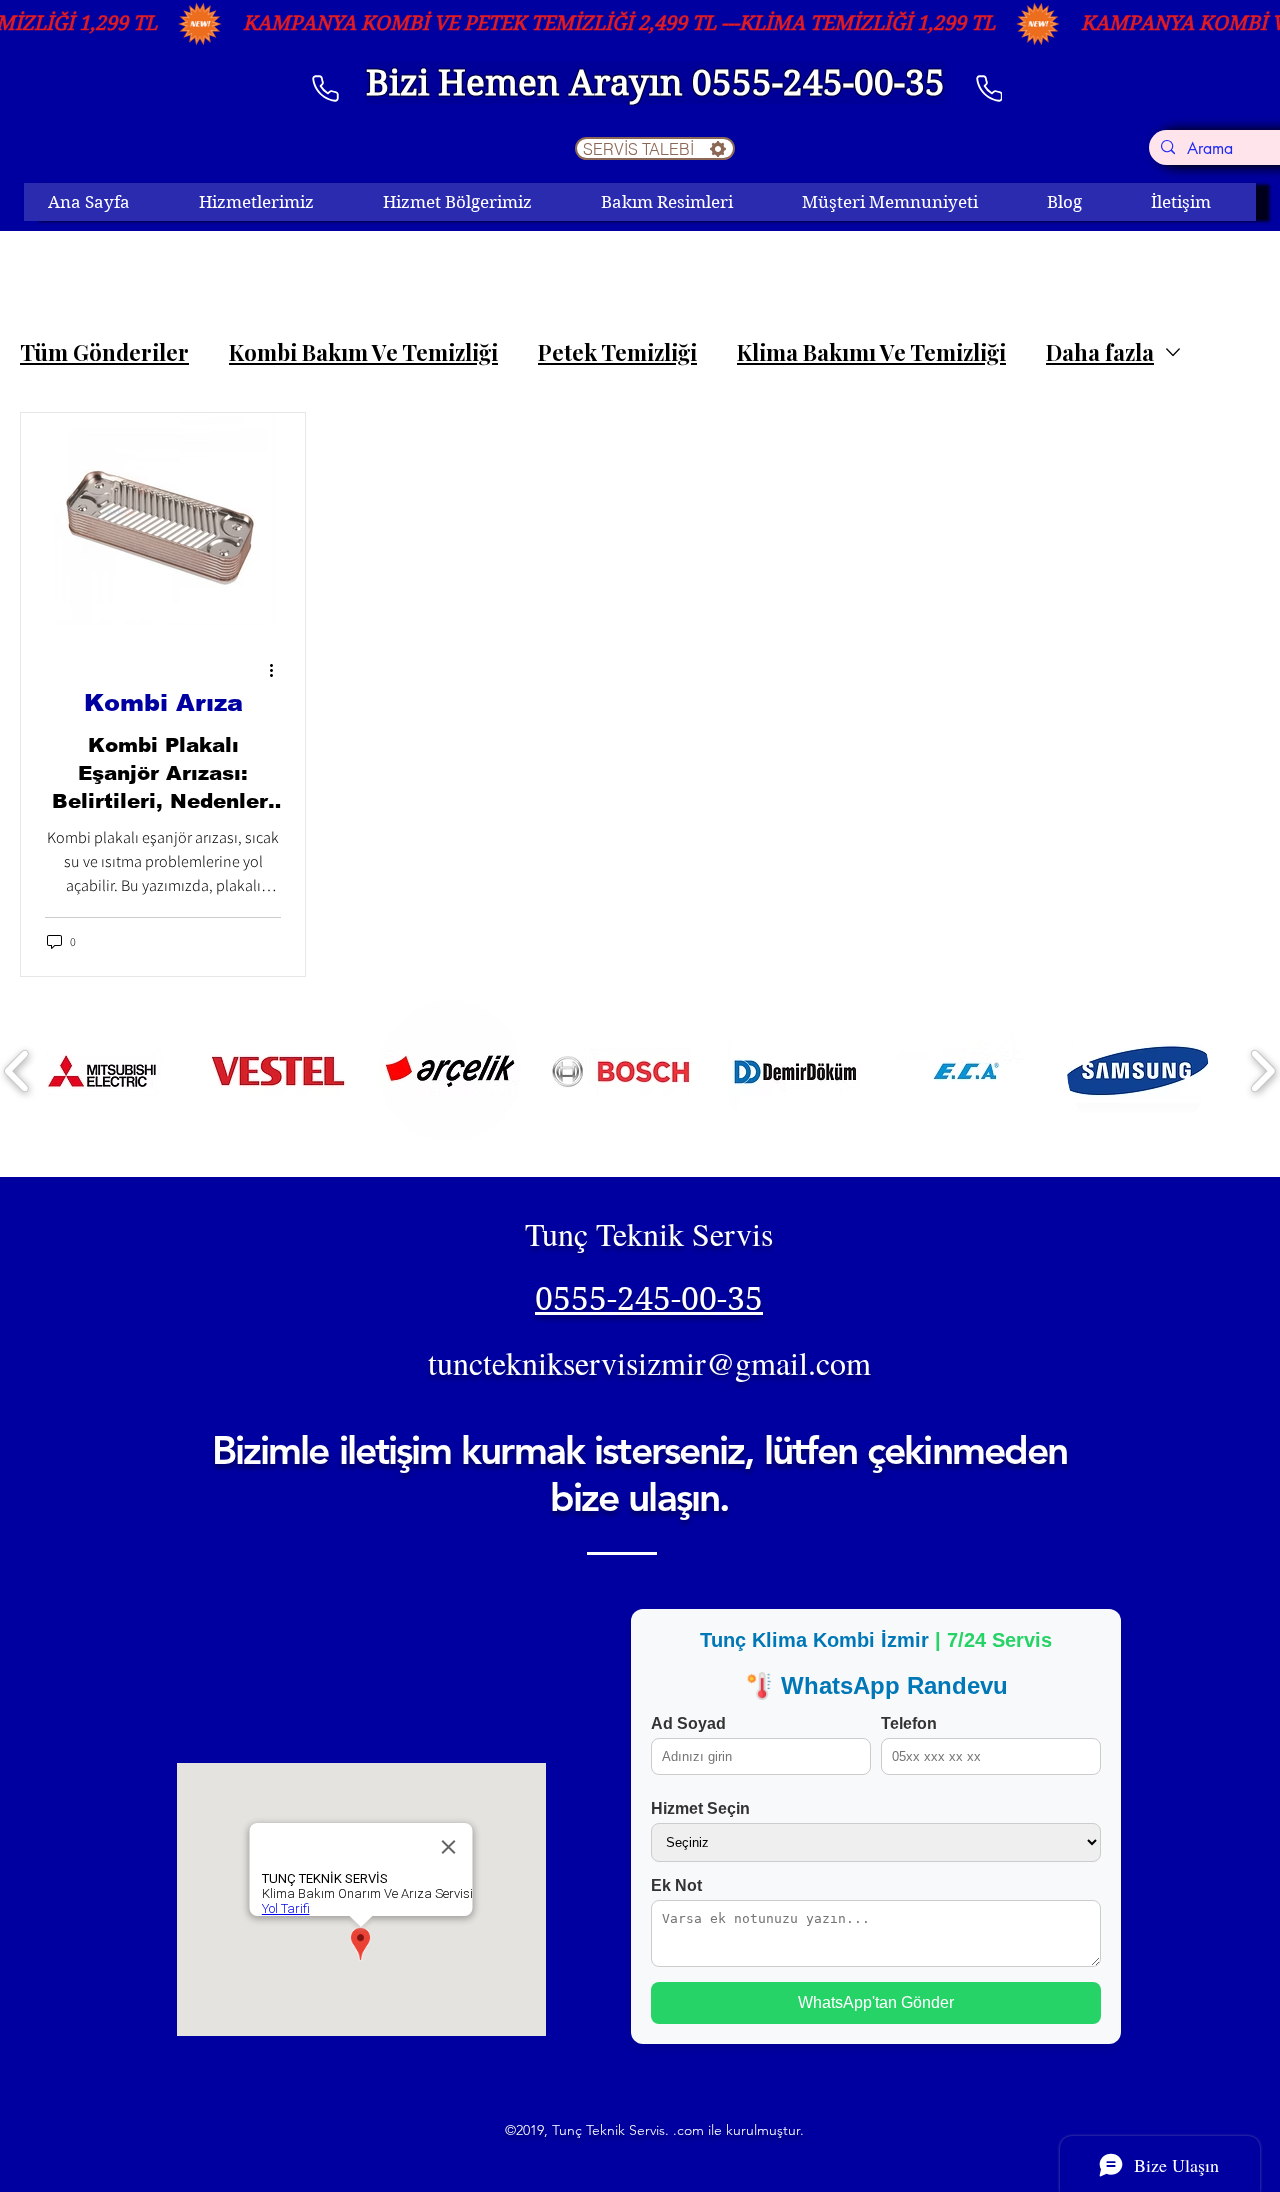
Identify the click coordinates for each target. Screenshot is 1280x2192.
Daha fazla (1100, 352)
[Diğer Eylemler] (278, 671)
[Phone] (989, 88)
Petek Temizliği (617, 352)
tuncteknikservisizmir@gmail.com (649, 1362)
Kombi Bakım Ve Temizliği (363, 352)
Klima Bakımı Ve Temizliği (871, 352)
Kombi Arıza (163, 702)
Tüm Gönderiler (104, 352)
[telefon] (325, 88)
